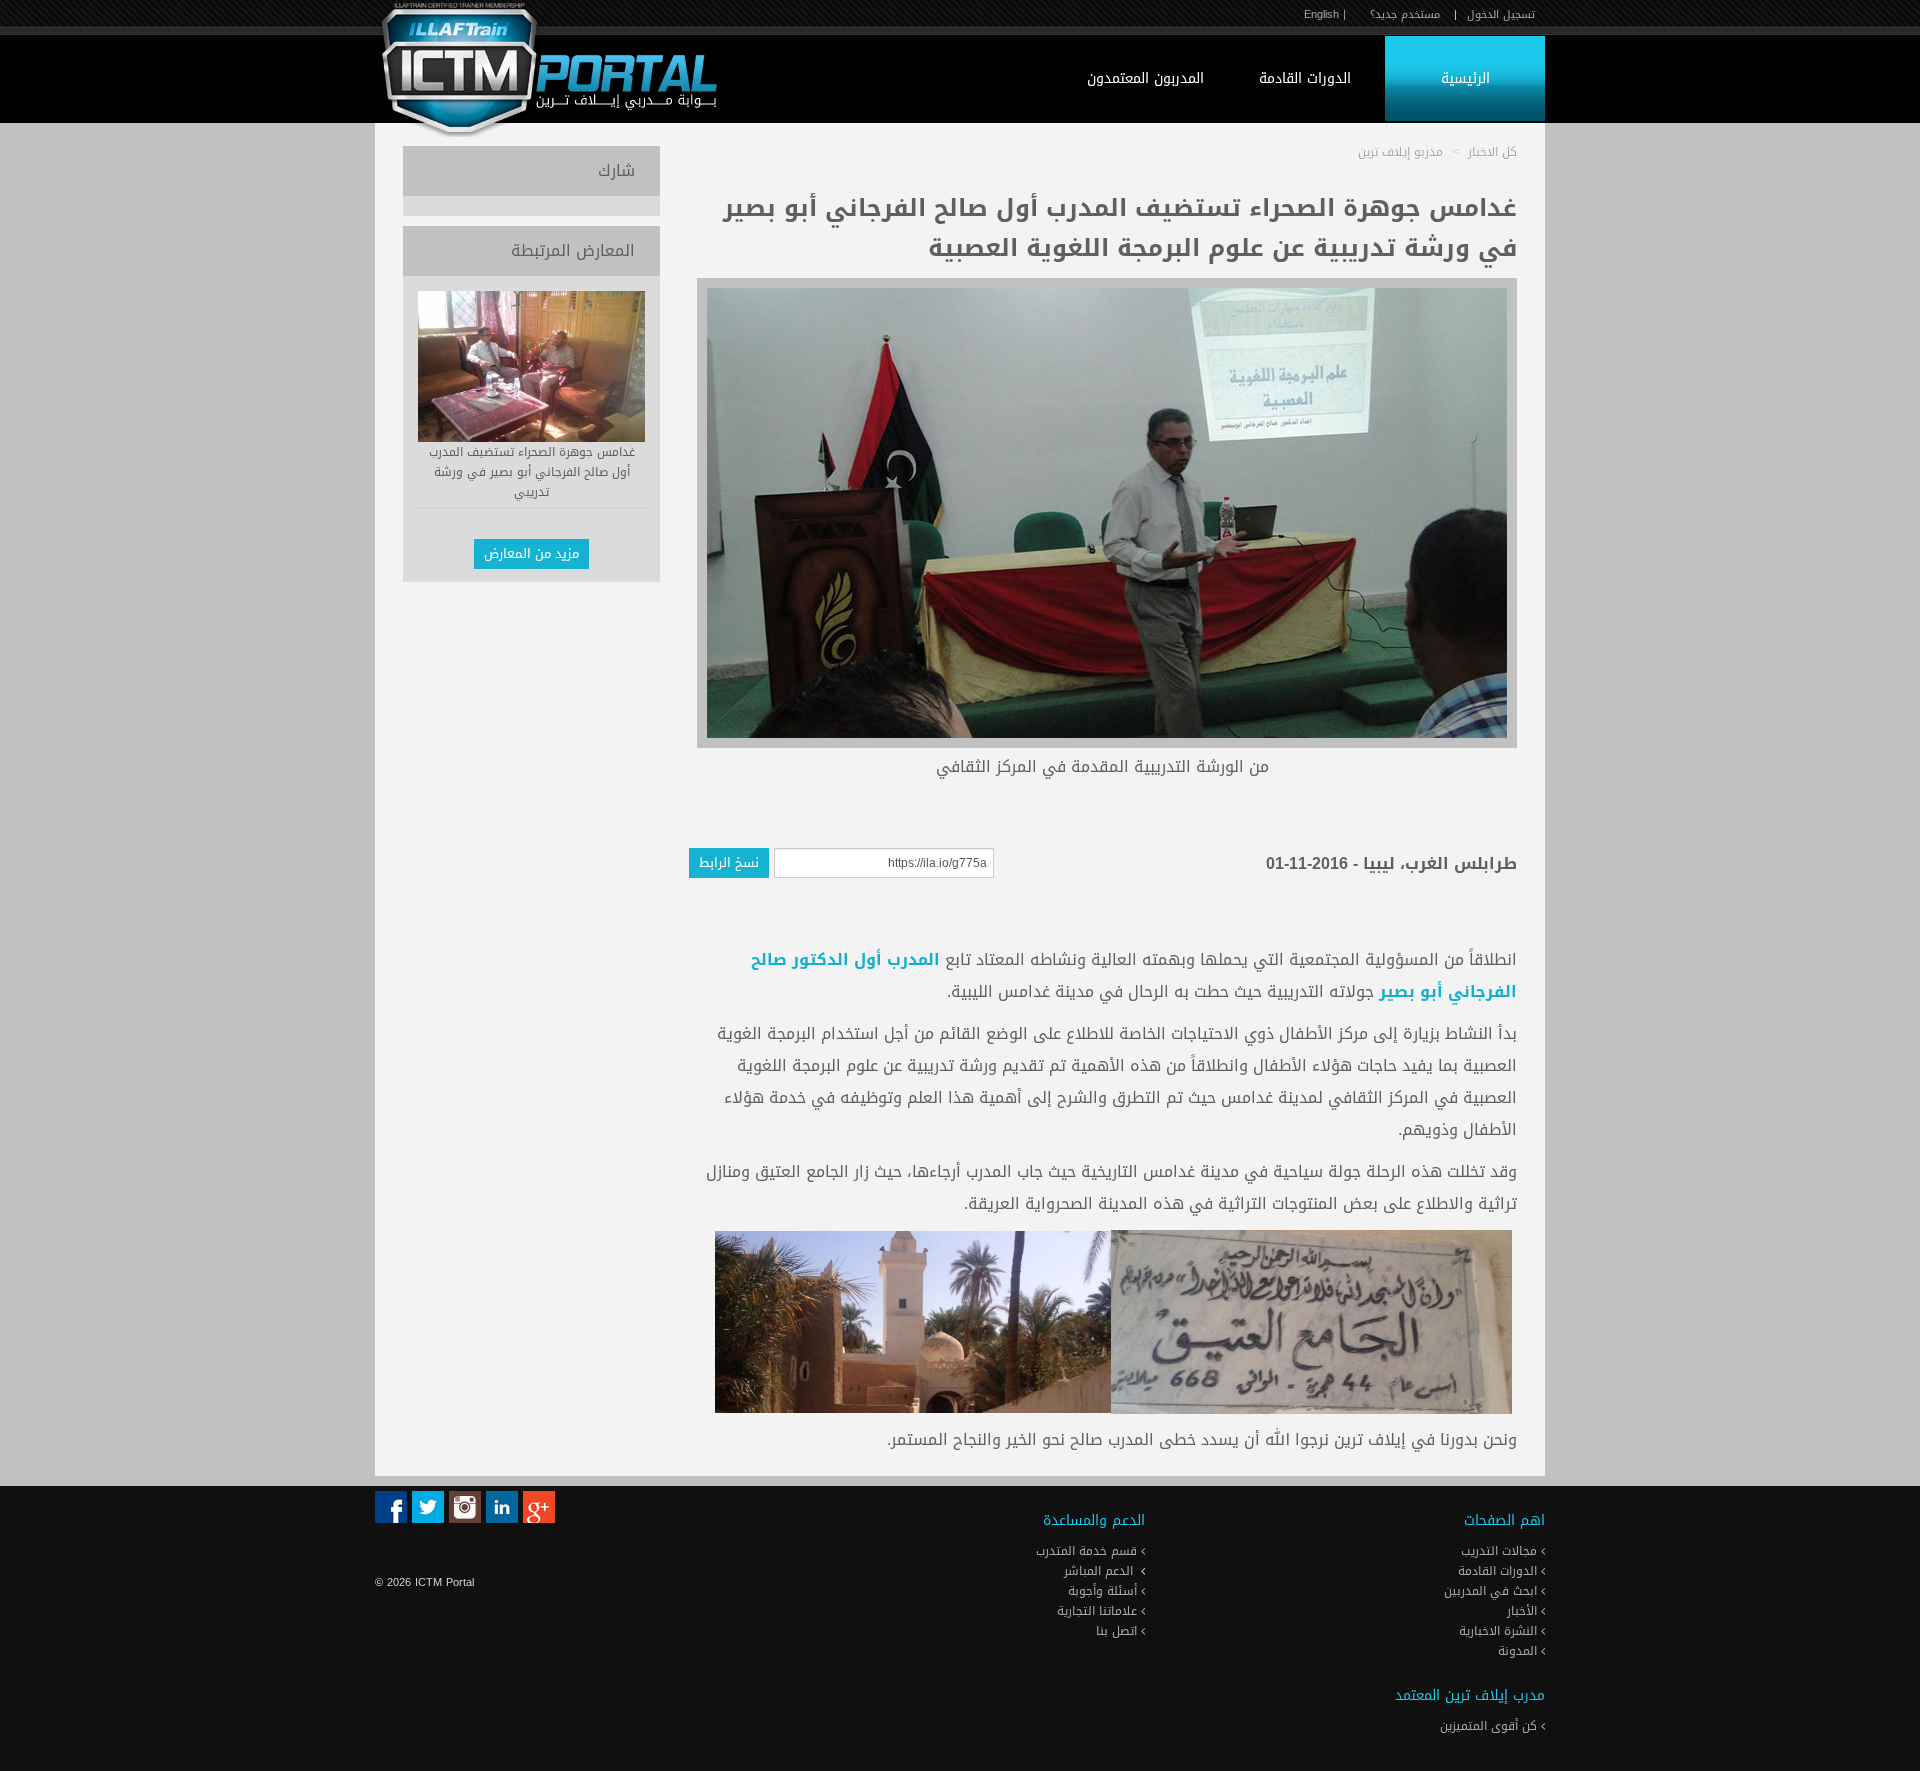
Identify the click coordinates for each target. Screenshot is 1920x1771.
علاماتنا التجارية (1099, 1611)
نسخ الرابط (729, 862)
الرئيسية (1465, 78)
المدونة (1519, 1651)
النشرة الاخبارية (1500, 1631)
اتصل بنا (1118, 1631)
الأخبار (1524, 1611)
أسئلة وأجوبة (1104, 1591)
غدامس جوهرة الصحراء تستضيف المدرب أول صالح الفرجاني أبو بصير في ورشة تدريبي (532, 472)
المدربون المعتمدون (1145, 78)
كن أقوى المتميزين (1490, 1726)
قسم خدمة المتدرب (1088, 1551)
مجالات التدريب (1501, 1551)
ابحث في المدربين (1492, 1591)
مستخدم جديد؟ (1405, 14)
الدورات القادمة (1305, 78)
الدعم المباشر (1098, 1571)
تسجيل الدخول (1501, 14)
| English (1325, 14)
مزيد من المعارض (531, 553)
